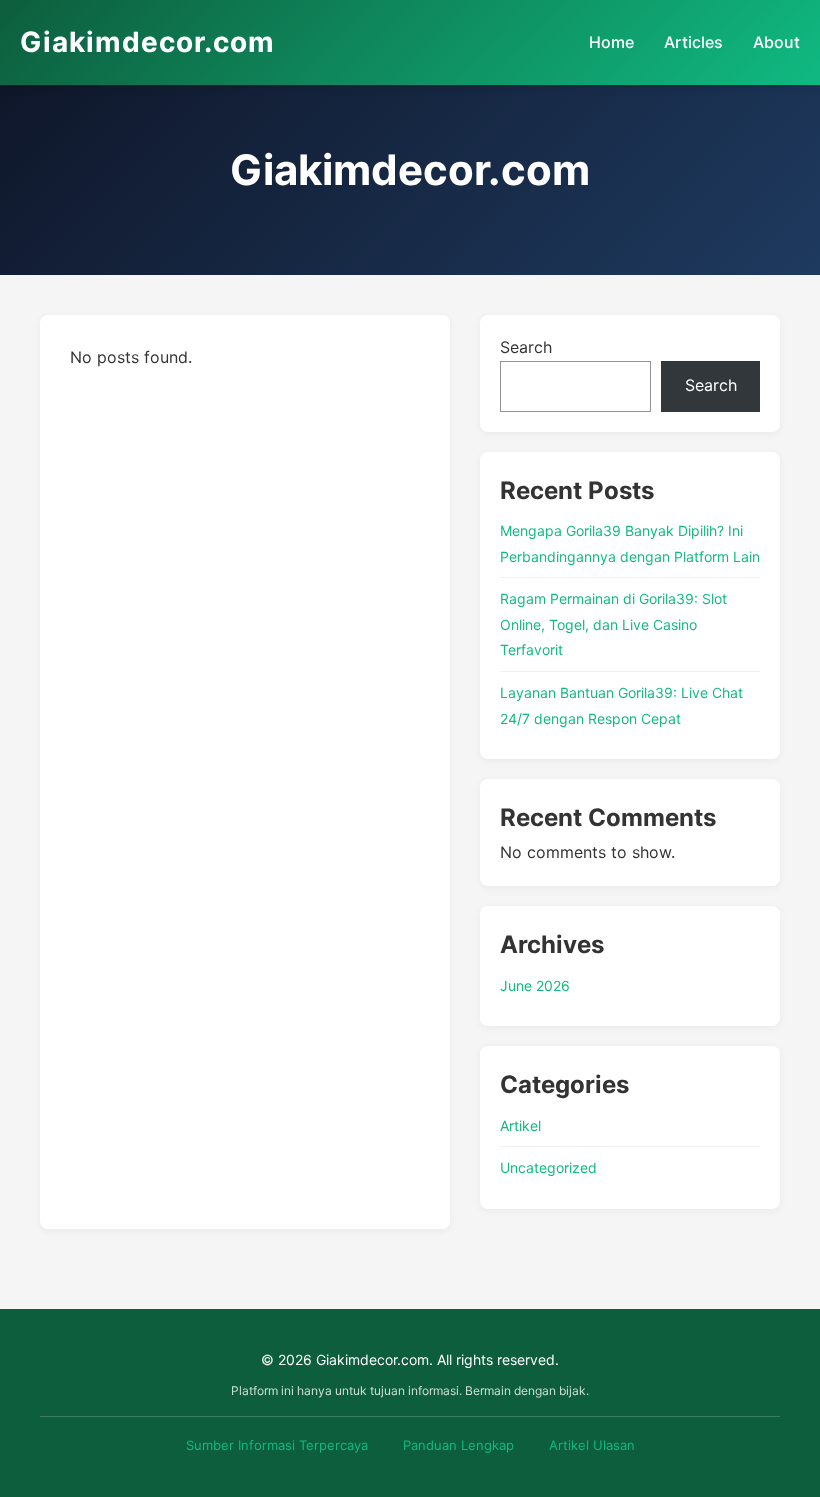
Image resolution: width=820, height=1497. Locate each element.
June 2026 (535, 985)
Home (611, 42)
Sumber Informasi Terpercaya (277, 1445)
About (776, 42)
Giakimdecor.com (147, 42)
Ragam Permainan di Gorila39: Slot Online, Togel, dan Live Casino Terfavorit (613, 624)
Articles (693, 42)
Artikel (520, 1125)
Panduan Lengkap (458, 1445)
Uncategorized (548, 1167)
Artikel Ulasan (592, 1445)
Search (526, 347)
